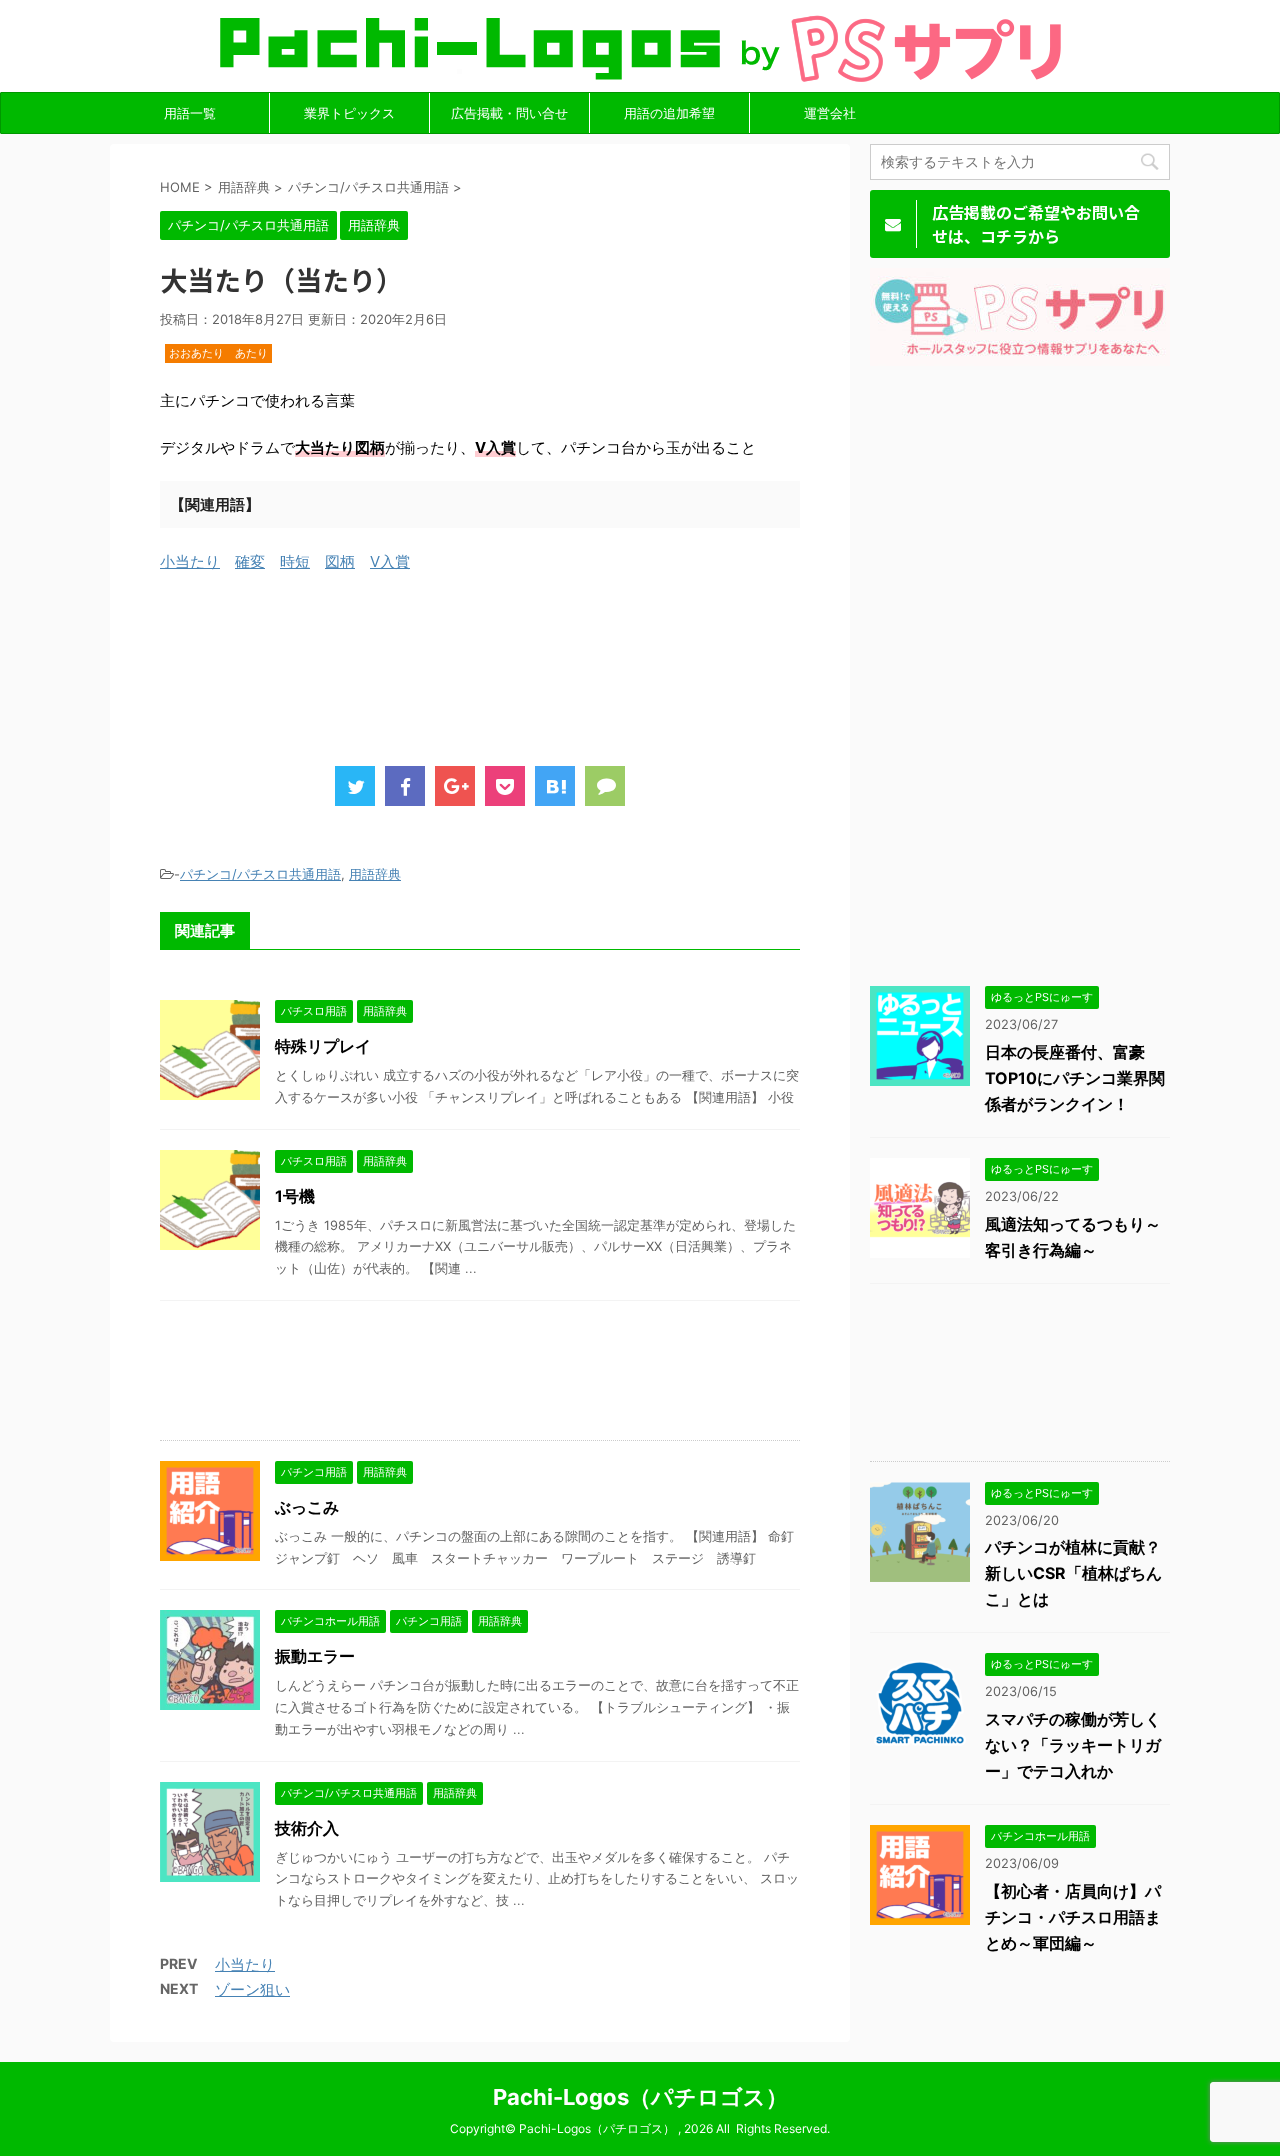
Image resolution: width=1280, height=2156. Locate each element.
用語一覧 (190, 113)
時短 (295, 561)
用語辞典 (375, 874)
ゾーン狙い (252, 1989)
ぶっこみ (307, 1507)
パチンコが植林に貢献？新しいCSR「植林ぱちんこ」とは (1073, 1573)
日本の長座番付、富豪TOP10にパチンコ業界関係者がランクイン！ (1075, 1078)
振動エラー (315, 1656)
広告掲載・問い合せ (509, 113)
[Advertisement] (524, 687)
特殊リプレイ (323, 1046)
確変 (250, 561)
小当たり (190, 561)
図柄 (340, 561)
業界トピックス (349, 113)
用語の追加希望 (669, 113)
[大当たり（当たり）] (555, 786)
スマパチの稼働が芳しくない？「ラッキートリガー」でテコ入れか (1073, 1745)
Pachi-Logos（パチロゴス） (640, 2097)
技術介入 (307, 1828)
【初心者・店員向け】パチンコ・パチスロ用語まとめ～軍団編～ (1073, 1917)
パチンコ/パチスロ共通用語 (260, 874)
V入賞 (390, 561)
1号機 (295, 1196)
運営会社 (830, 113)
